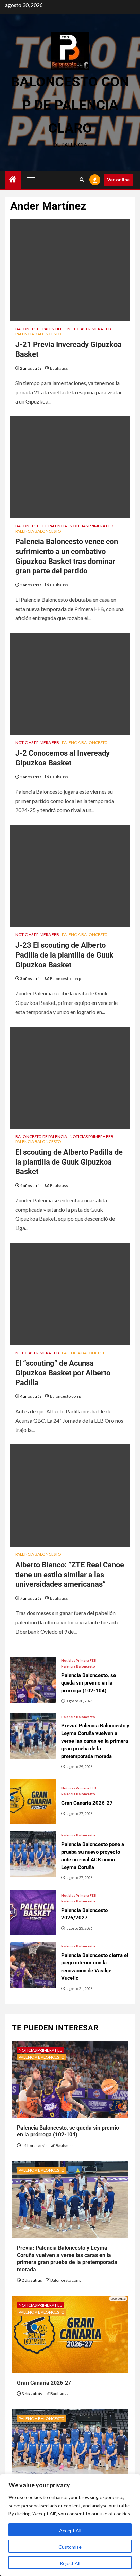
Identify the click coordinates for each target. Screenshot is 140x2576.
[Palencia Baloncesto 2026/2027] (33, 1913)
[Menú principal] (31, 180)
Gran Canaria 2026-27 (44, 2383)
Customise (70, 2547)
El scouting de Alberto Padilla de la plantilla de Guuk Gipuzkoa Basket (69, 1162)
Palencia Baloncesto (38, 334)
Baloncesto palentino (40, 329)
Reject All (70, 2563)
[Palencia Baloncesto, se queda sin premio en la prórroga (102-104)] (33, 1680)
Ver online (118, 180)
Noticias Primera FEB (89, 329)
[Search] (82, 180)
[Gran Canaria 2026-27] (33, 1801)
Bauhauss (59, 368)
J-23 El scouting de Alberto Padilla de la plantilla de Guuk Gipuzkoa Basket (64, 955)
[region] (70, 2525)
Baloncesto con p (65, 978)
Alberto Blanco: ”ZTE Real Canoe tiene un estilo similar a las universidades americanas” (70, 1575)
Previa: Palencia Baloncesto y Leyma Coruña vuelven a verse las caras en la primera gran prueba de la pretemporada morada (67, 2258)
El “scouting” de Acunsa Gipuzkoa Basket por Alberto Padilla (63, 1373)
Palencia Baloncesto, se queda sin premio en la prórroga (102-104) (68, 2131)
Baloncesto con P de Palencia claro (70, 105)
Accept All (70, 2531)
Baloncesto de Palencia (41, 526)
